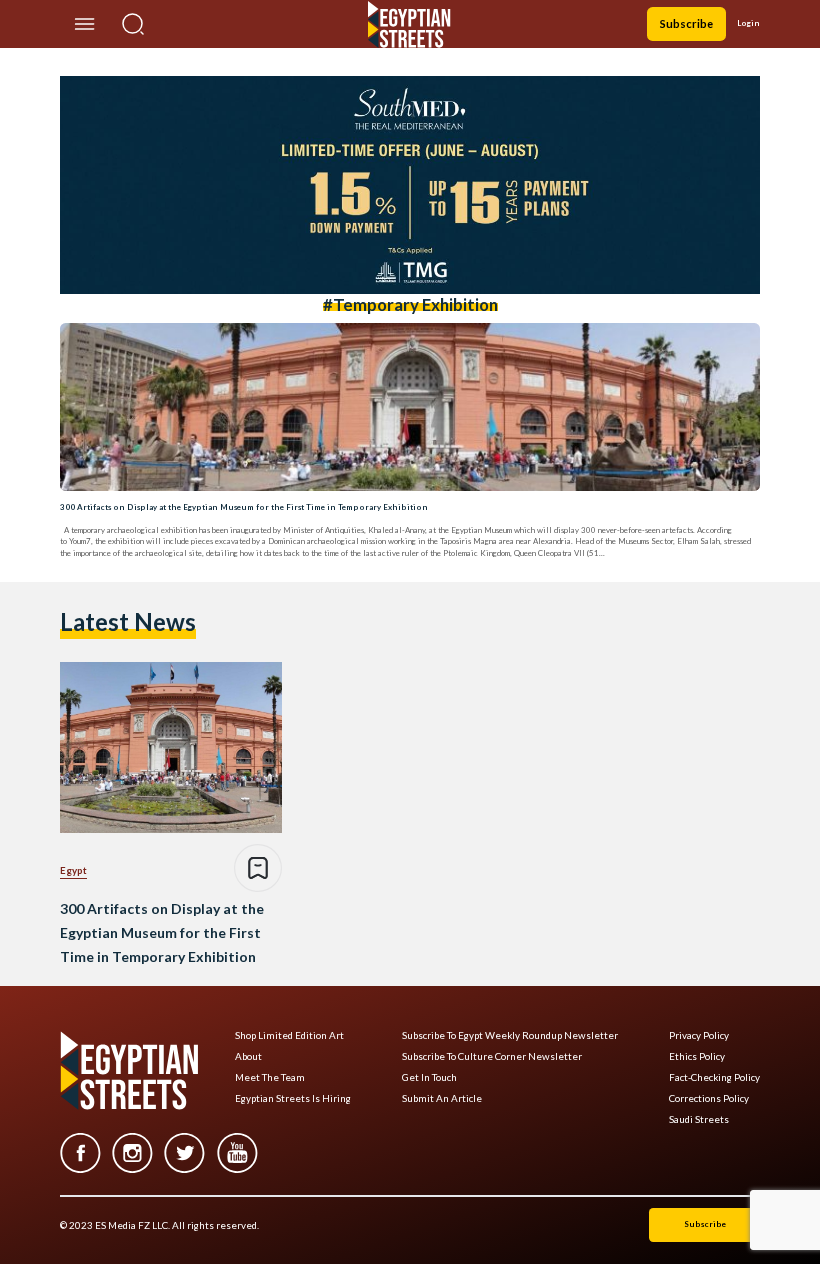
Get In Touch (429, 1077)
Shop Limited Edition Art (289, 1035)
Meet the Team (270, 1077)
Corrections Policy (709, 1098)
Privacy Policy (699, 1035)
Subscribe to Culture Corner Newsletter (492, 1056)
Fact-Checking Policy (714, 1077)
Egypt (73, 870)
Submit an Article (442, 1098)
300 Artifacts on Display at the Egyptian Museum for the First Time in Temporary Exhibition (244, 507)
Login (748, 23)
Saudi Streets (699, 1119)
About (248, 1056)
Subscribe (686, 23)
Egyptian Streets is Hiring (293, 1098)
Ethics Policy (697, 1056)
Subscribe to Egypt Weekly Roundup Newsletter (510, 1035)
